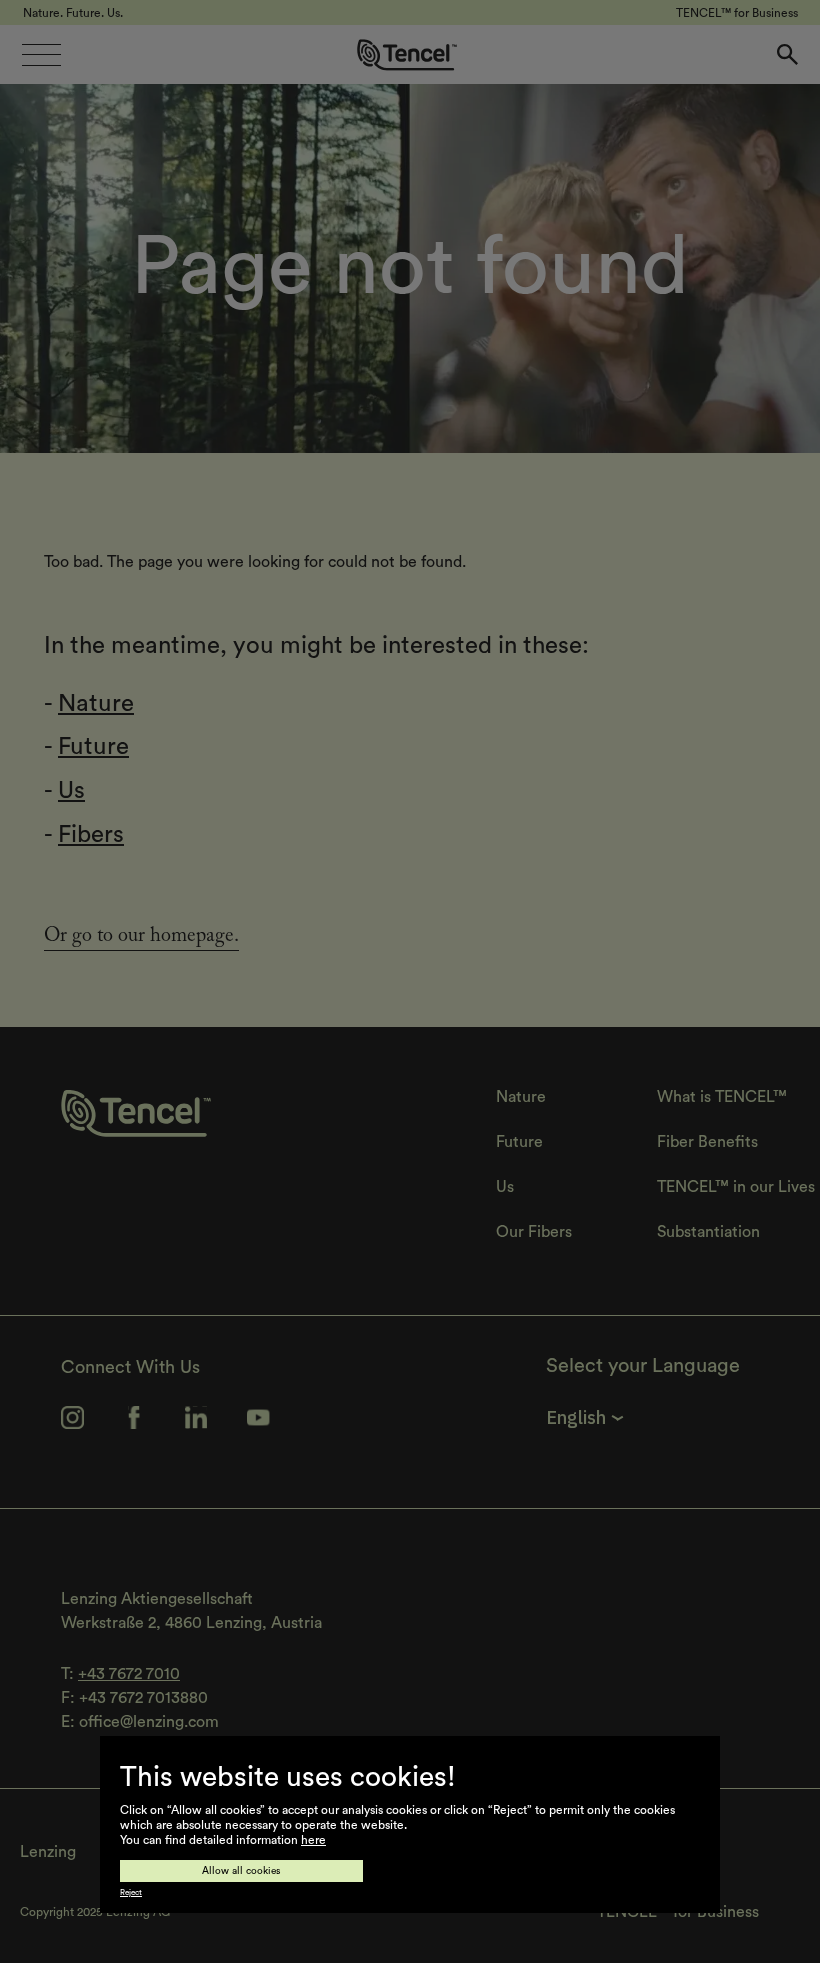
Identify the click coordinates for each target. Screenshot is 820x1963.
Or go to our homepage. (141, 938)
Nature (96, 704)
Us (71, 791)
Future (93, 747)
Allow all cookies (241, 1871)
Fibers (91, 835)
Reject (131, 1893)
